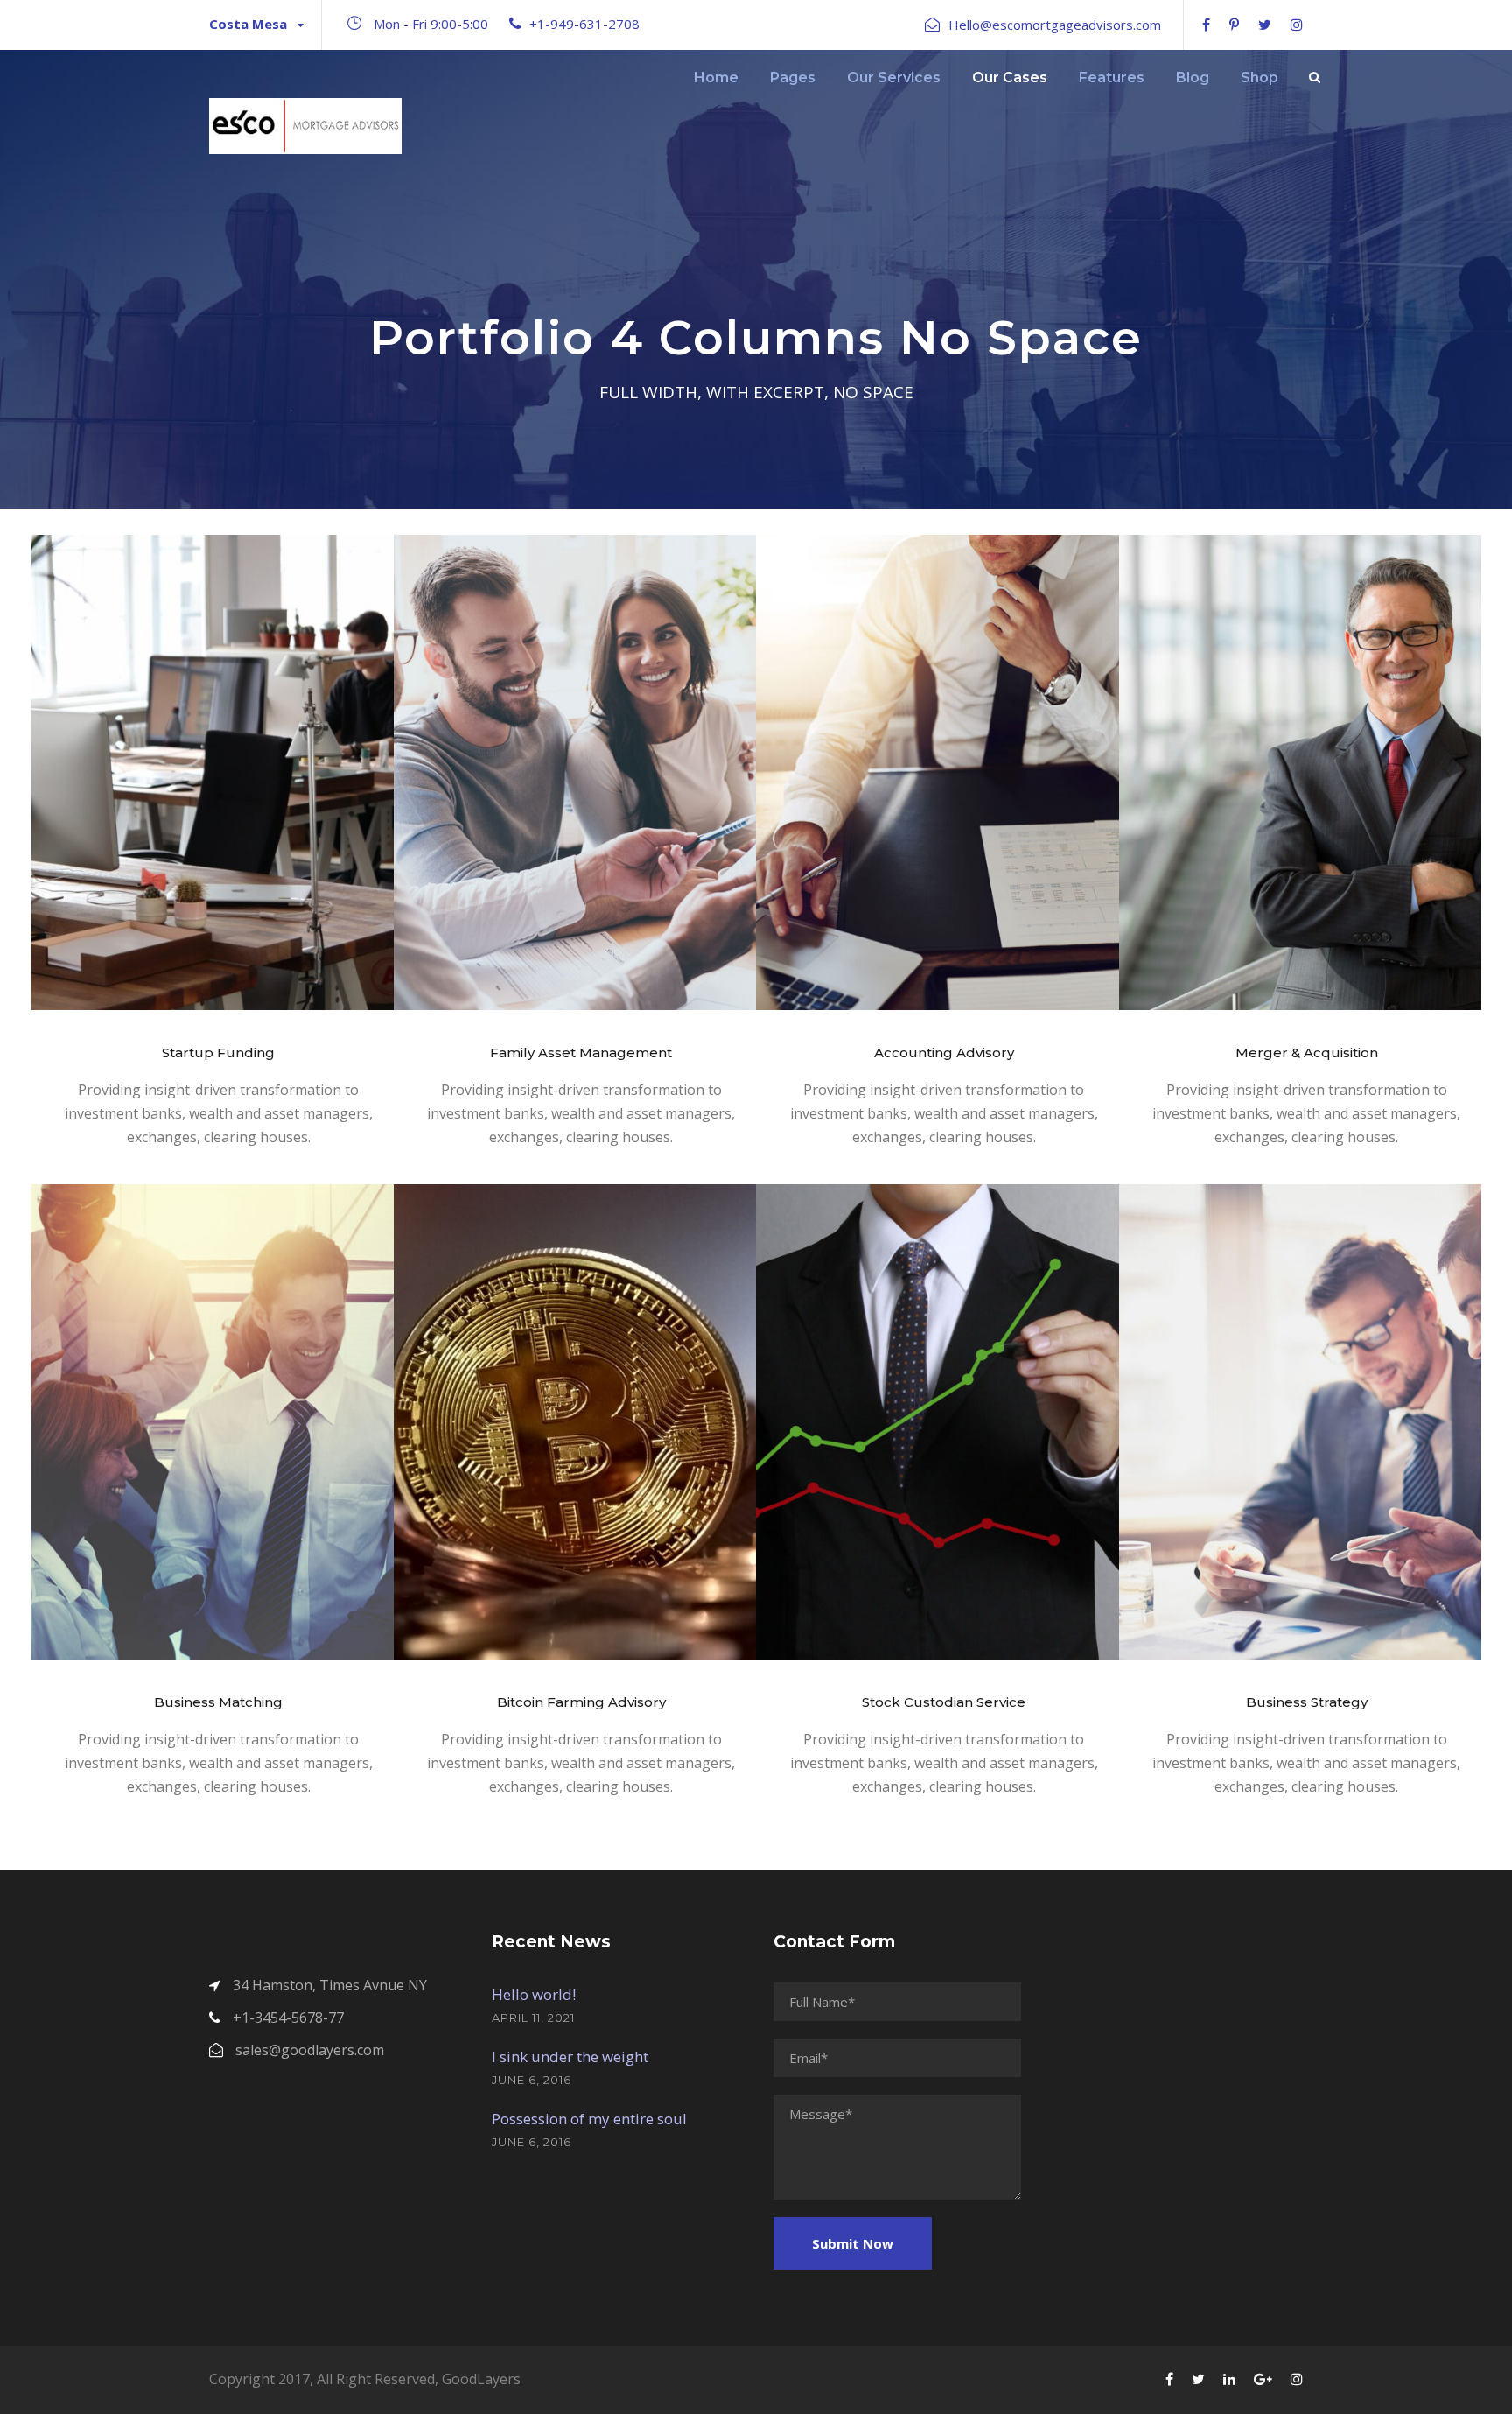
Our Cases (1010, 77)
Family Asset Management (581, 1053)
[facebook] (1206, 25)
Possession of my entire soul (589, 2119)
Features (1112, 77)
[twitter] (1265, 25)
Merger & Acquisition (1307, 1053)
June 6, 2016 (532, 2080)
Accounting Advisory (944, 1053)
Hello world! (534, 1994)
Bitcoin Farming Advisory (581, 1702)
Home (716, 77)
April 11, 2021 (533, 2018)
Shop (1260, 77)
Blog (1193, 77)
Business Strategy (1307, 1702)
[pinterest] (1234, 25)
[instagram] (1297, 25)
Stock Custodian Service (944, 1702)
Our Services (894, 77)
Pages (793, 77)
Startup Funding (218, 1053)
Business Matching (218, 1702)
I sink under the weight (570, 2056)
